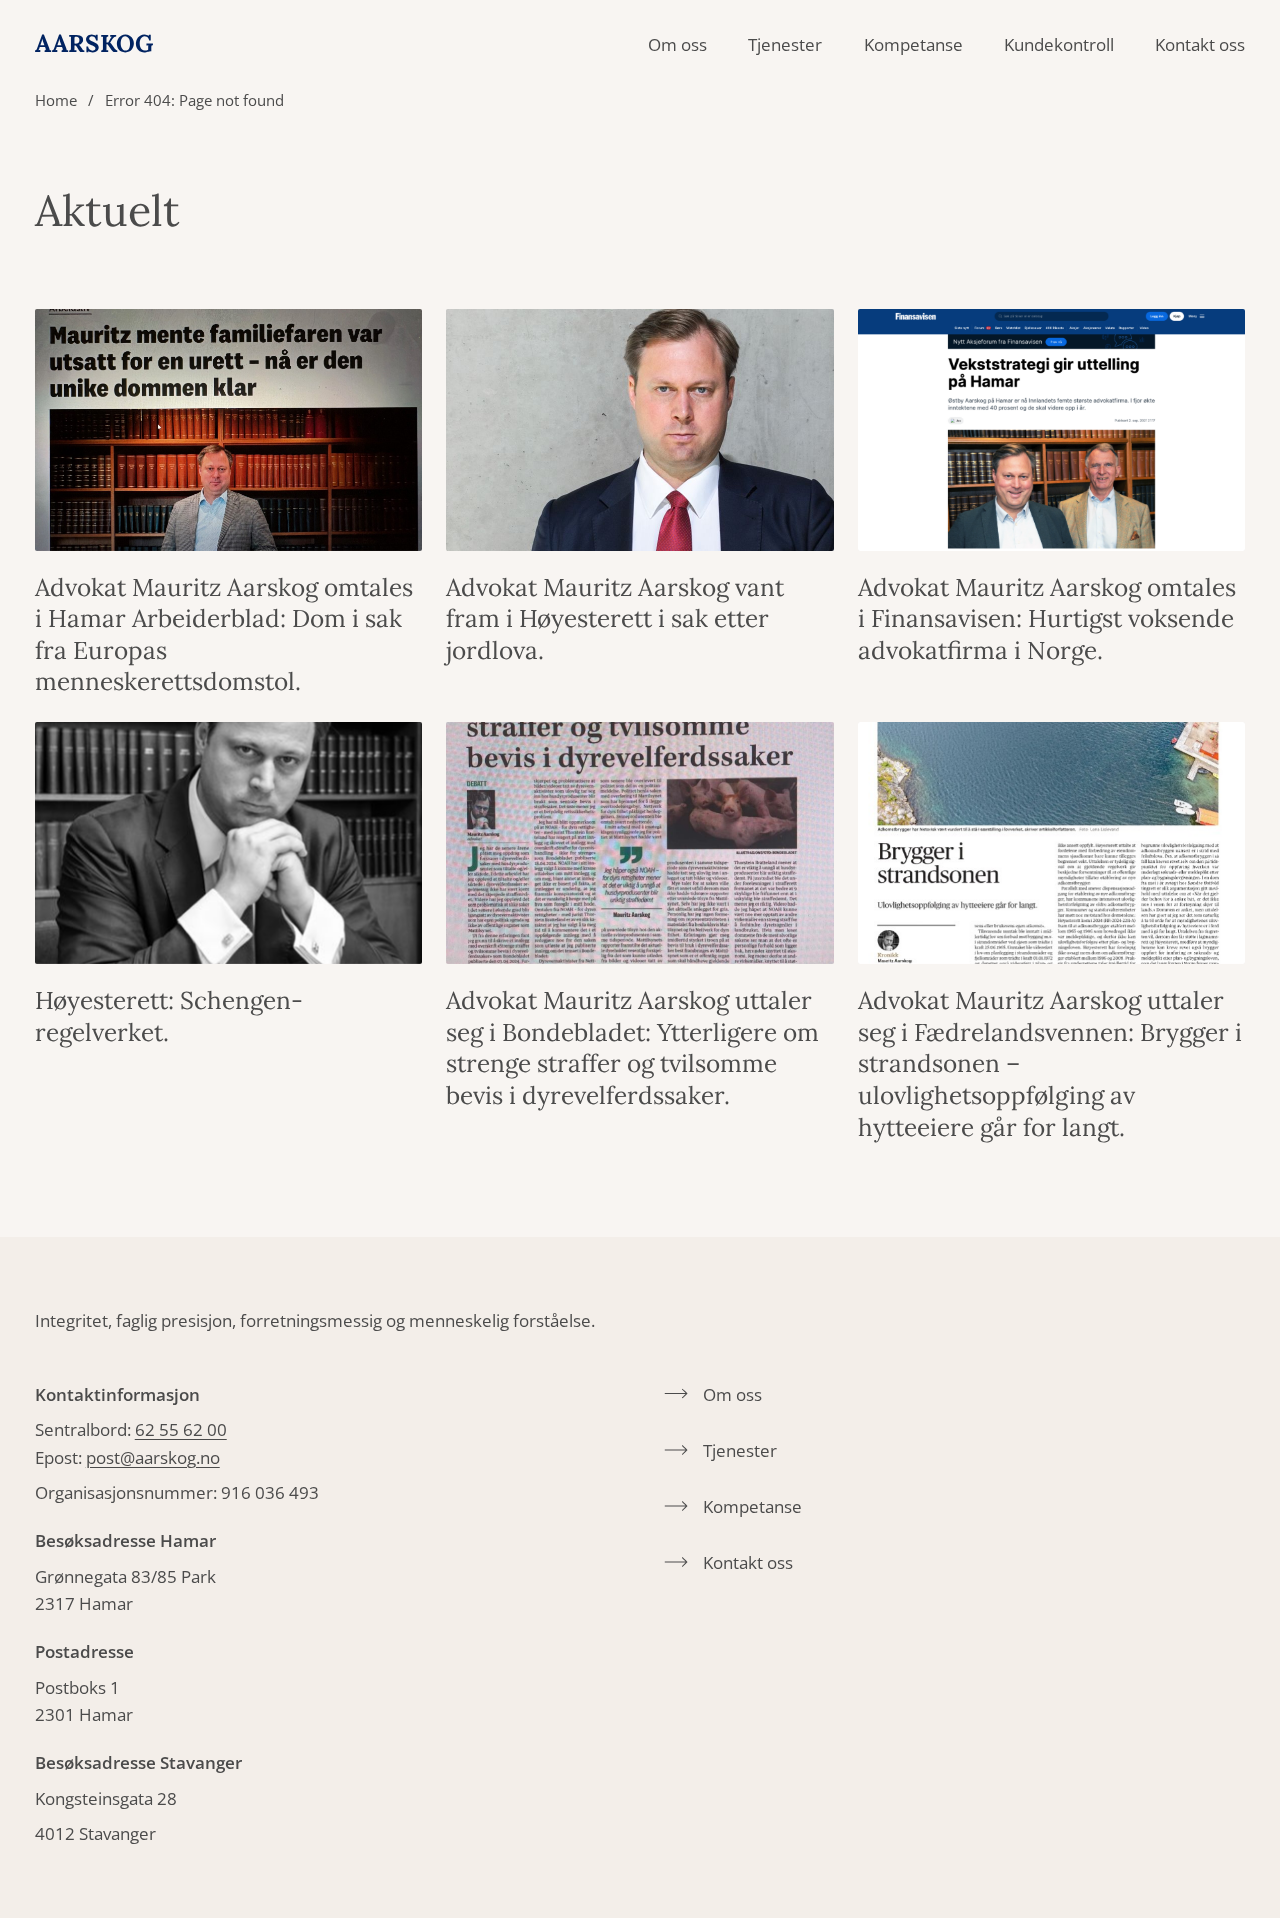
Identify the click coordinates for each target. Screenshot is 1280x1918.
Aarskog (94, 44)
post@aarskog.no (153, 1457)
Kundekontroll (1059, 44)
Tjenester (785, 44)
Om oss (677, 44)
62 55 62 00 (181, 1429)
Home (56, 100)
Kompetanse (913, 44)
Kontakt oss (1200, 44)
